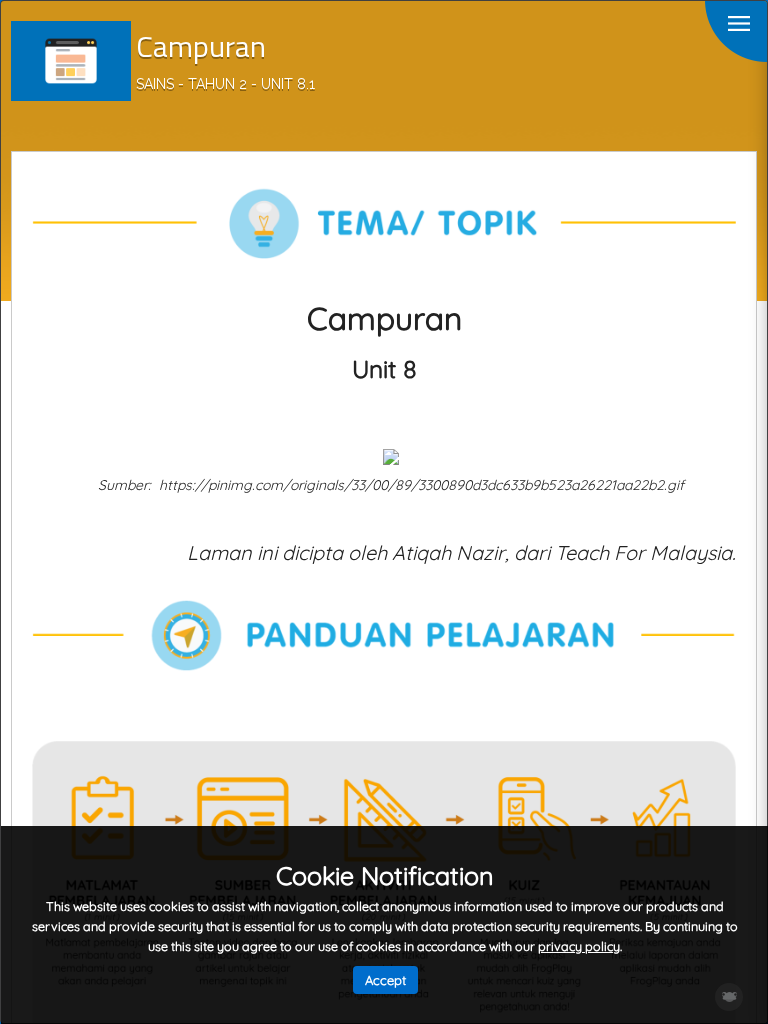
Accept (385, 980)
